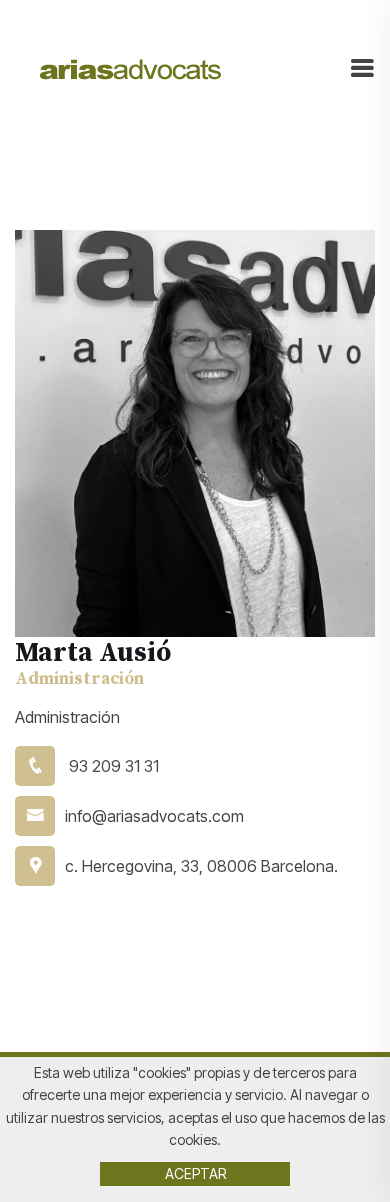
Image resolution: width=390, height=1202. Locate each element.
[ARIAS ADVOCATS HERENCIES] (131, 68)
